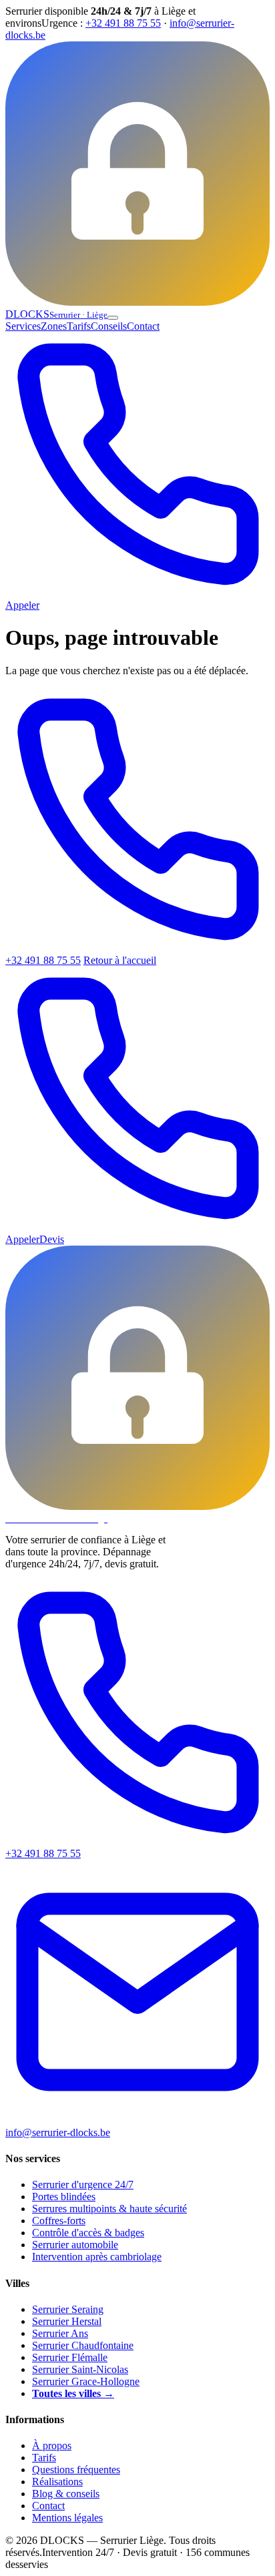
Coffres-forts (59, 2221)
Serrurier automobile (75, 2245)
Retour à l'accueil (120, 960)
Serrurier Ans (60, 2333)
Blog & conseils (66, 2494)
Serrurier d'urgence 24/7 (83, 2184)
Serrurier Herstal (67, 2321)
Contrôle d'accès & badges (88, 2233)
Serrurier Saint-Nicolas (80, 2369)
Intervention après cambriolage (97, 2257)
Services (23, 326)
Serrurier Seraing (68, 2309)
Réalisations (57, 2482)
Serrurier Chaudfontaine (83, 2345)
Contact (143, 326)
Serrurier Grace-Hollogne (86, 2381)
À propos (52, 2445)
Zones (54, 326)
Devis (52, 1239)
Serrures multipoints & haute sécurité (109, 2209)
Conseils (109, 326)
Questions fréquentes (76, 2470)
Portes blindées (64, 2197)
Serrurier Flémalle (70, 2357)
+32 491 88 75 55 (123, 23)
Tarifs (79, 326)
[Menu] (113, 318)
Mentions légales (67, 2518)
